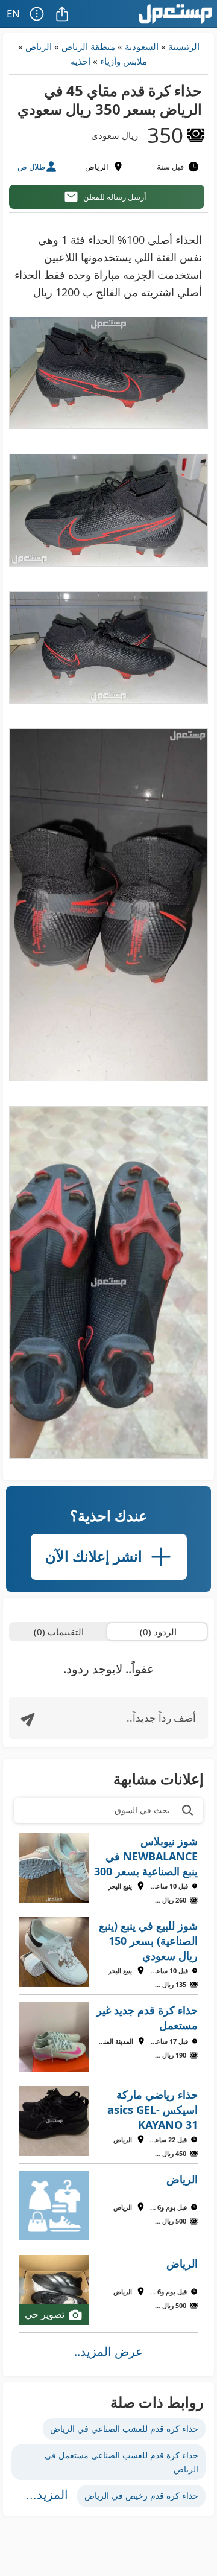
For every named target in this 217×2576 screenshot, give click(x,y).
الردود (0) (158, 1632)
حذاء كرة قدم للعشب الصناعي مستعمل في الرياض (121, 2462)
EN (13, 14)
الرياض (39, 46)
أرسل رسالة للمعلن (115, 197)
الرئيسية (184, 46)
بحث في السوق (142, 1810)
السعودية (142, 46)
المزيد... (47, 2495)
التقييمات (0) (59, 1632)
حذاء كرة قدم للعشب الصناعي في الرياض (124, 2428)
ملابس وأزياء (124, 61)
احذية (80, 61)
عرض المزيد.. (108, 2351)
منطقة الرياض (88, 46)
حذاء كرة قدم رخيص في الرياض (141, 2495)
